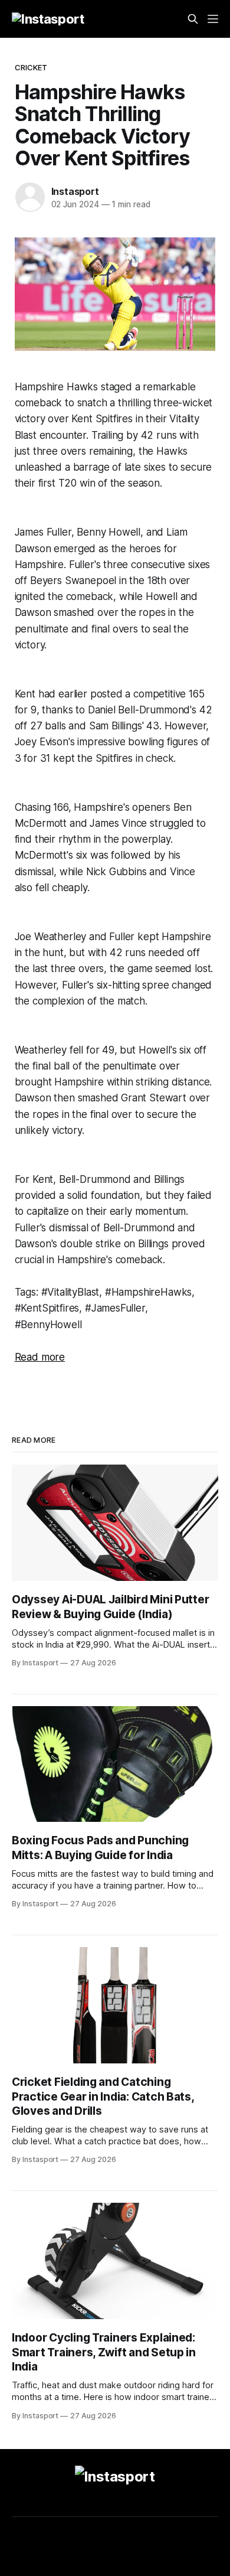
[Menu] (213, 19)
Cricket (31, 67)
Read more (40, 1357)
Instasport (75, 191)
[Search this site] (193, 19)
